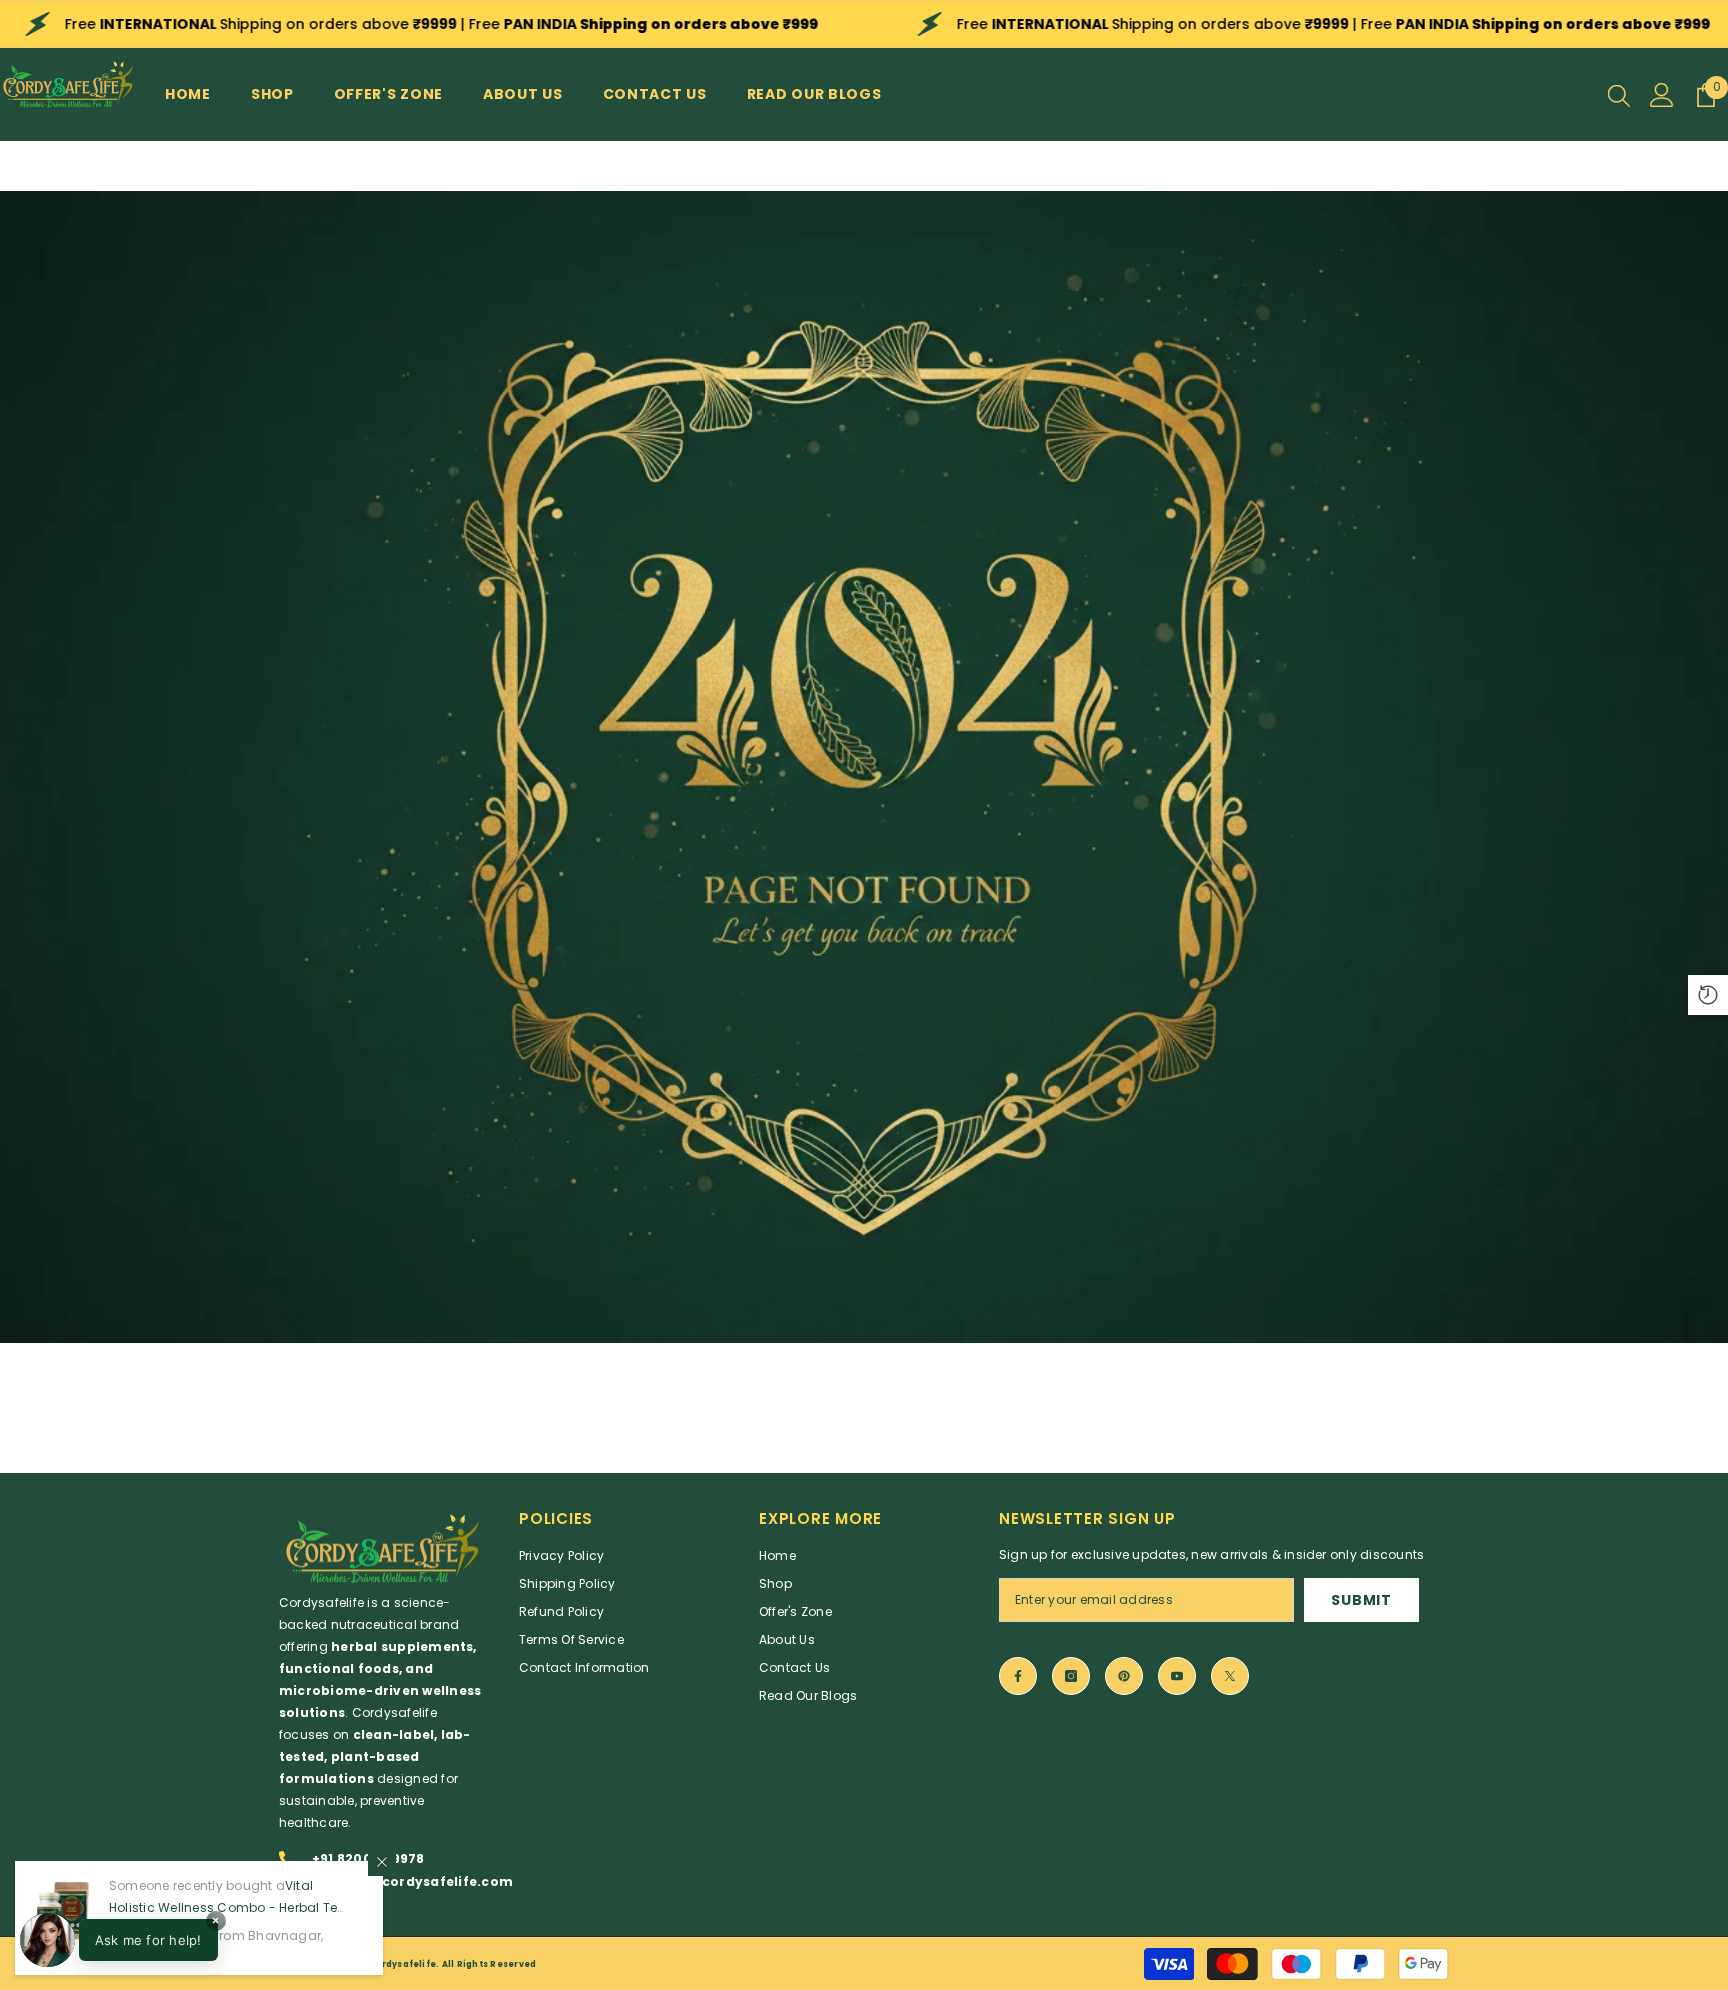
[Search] (1619, 95)
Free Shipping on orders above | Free (441, 24)
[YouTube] (1177, 1676)
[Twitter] (1230, 1676)
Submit (1361, 1600)
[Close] (382, 1862)
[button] (119, 1940)
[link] (864, 767)
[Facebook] (1018, 1676)
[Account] (1662, 95)
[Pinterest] (1124, 1676)
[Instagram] (1071, 1676)
